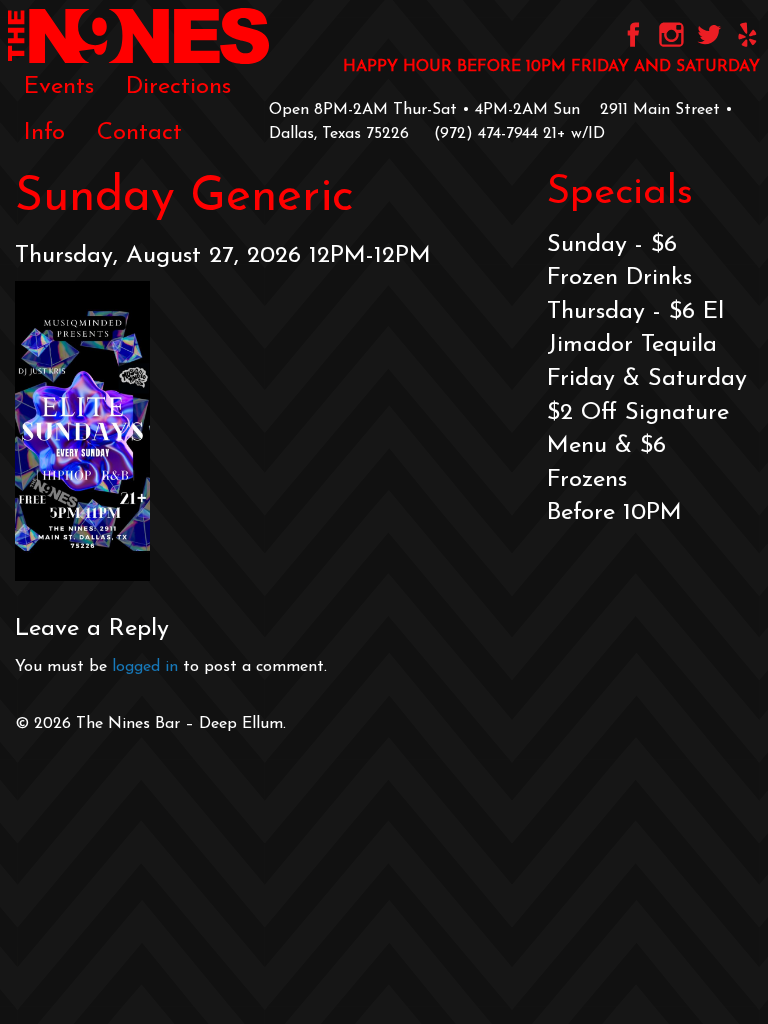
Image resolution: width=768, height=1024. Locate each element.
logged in (145, 667)
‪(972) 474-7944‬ (486, 134)
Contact (139, 133)
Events (59, 87)
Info (44, 133)
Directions (178, 87)
